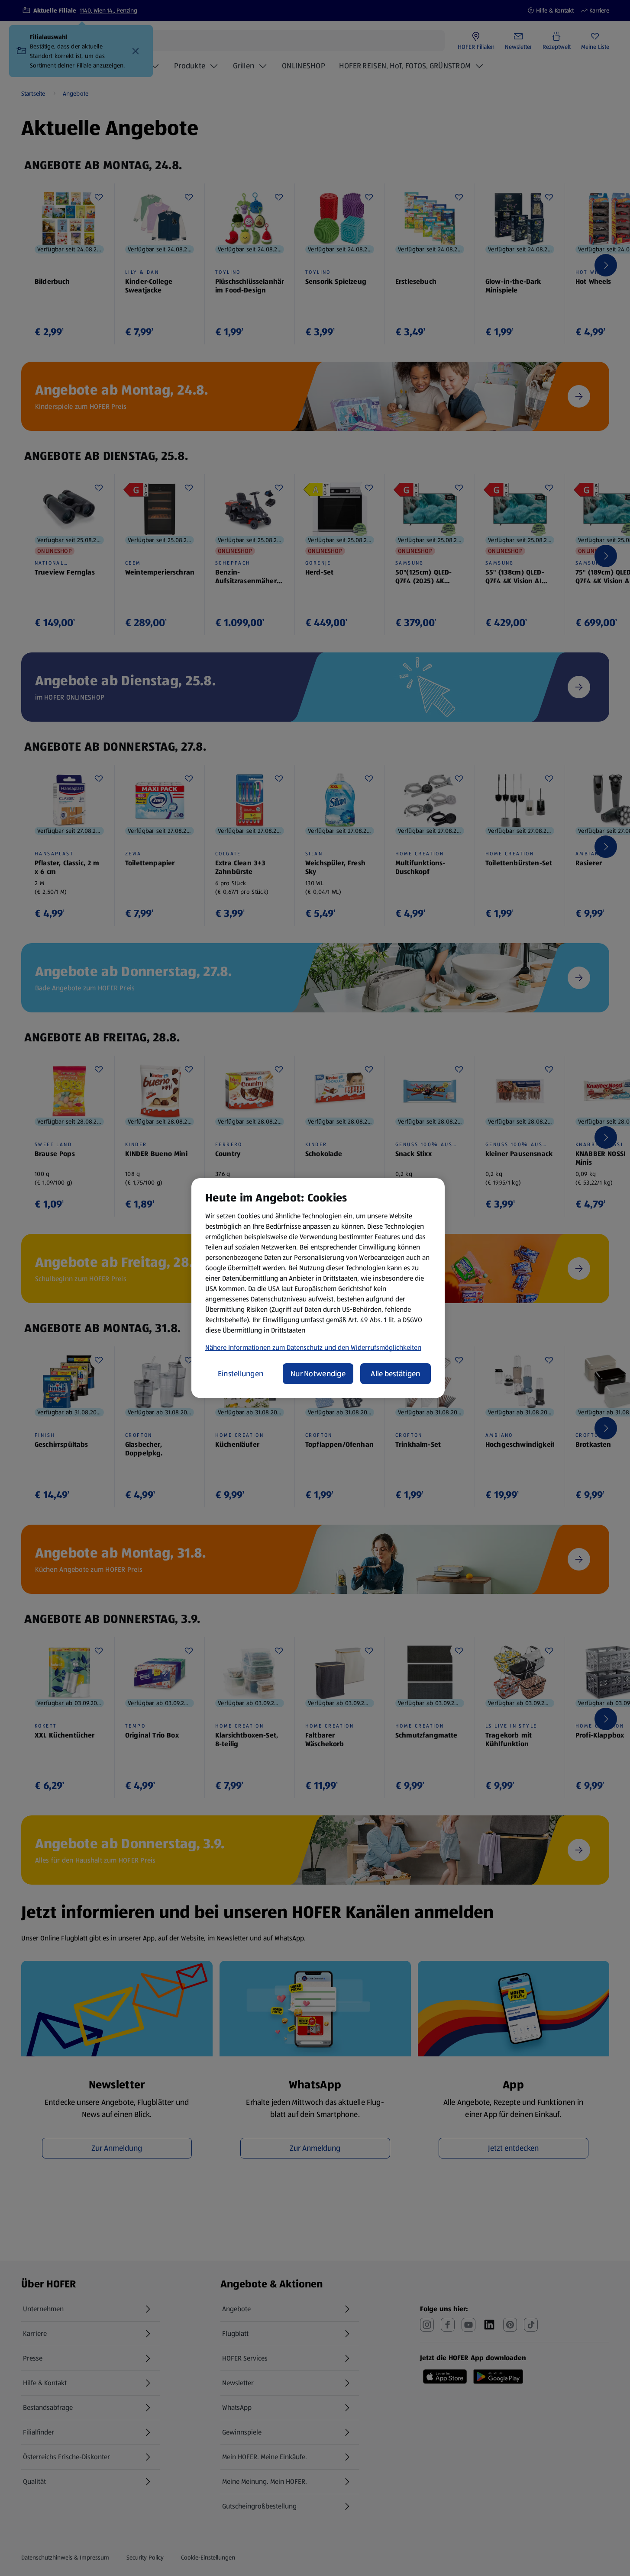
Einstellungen (241, 1374)
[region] (318, 1288)
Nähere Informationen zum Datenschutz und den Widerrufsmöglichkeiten (313, 1347)
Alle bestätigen (395, 1374)
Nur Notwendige (318, 1374)
